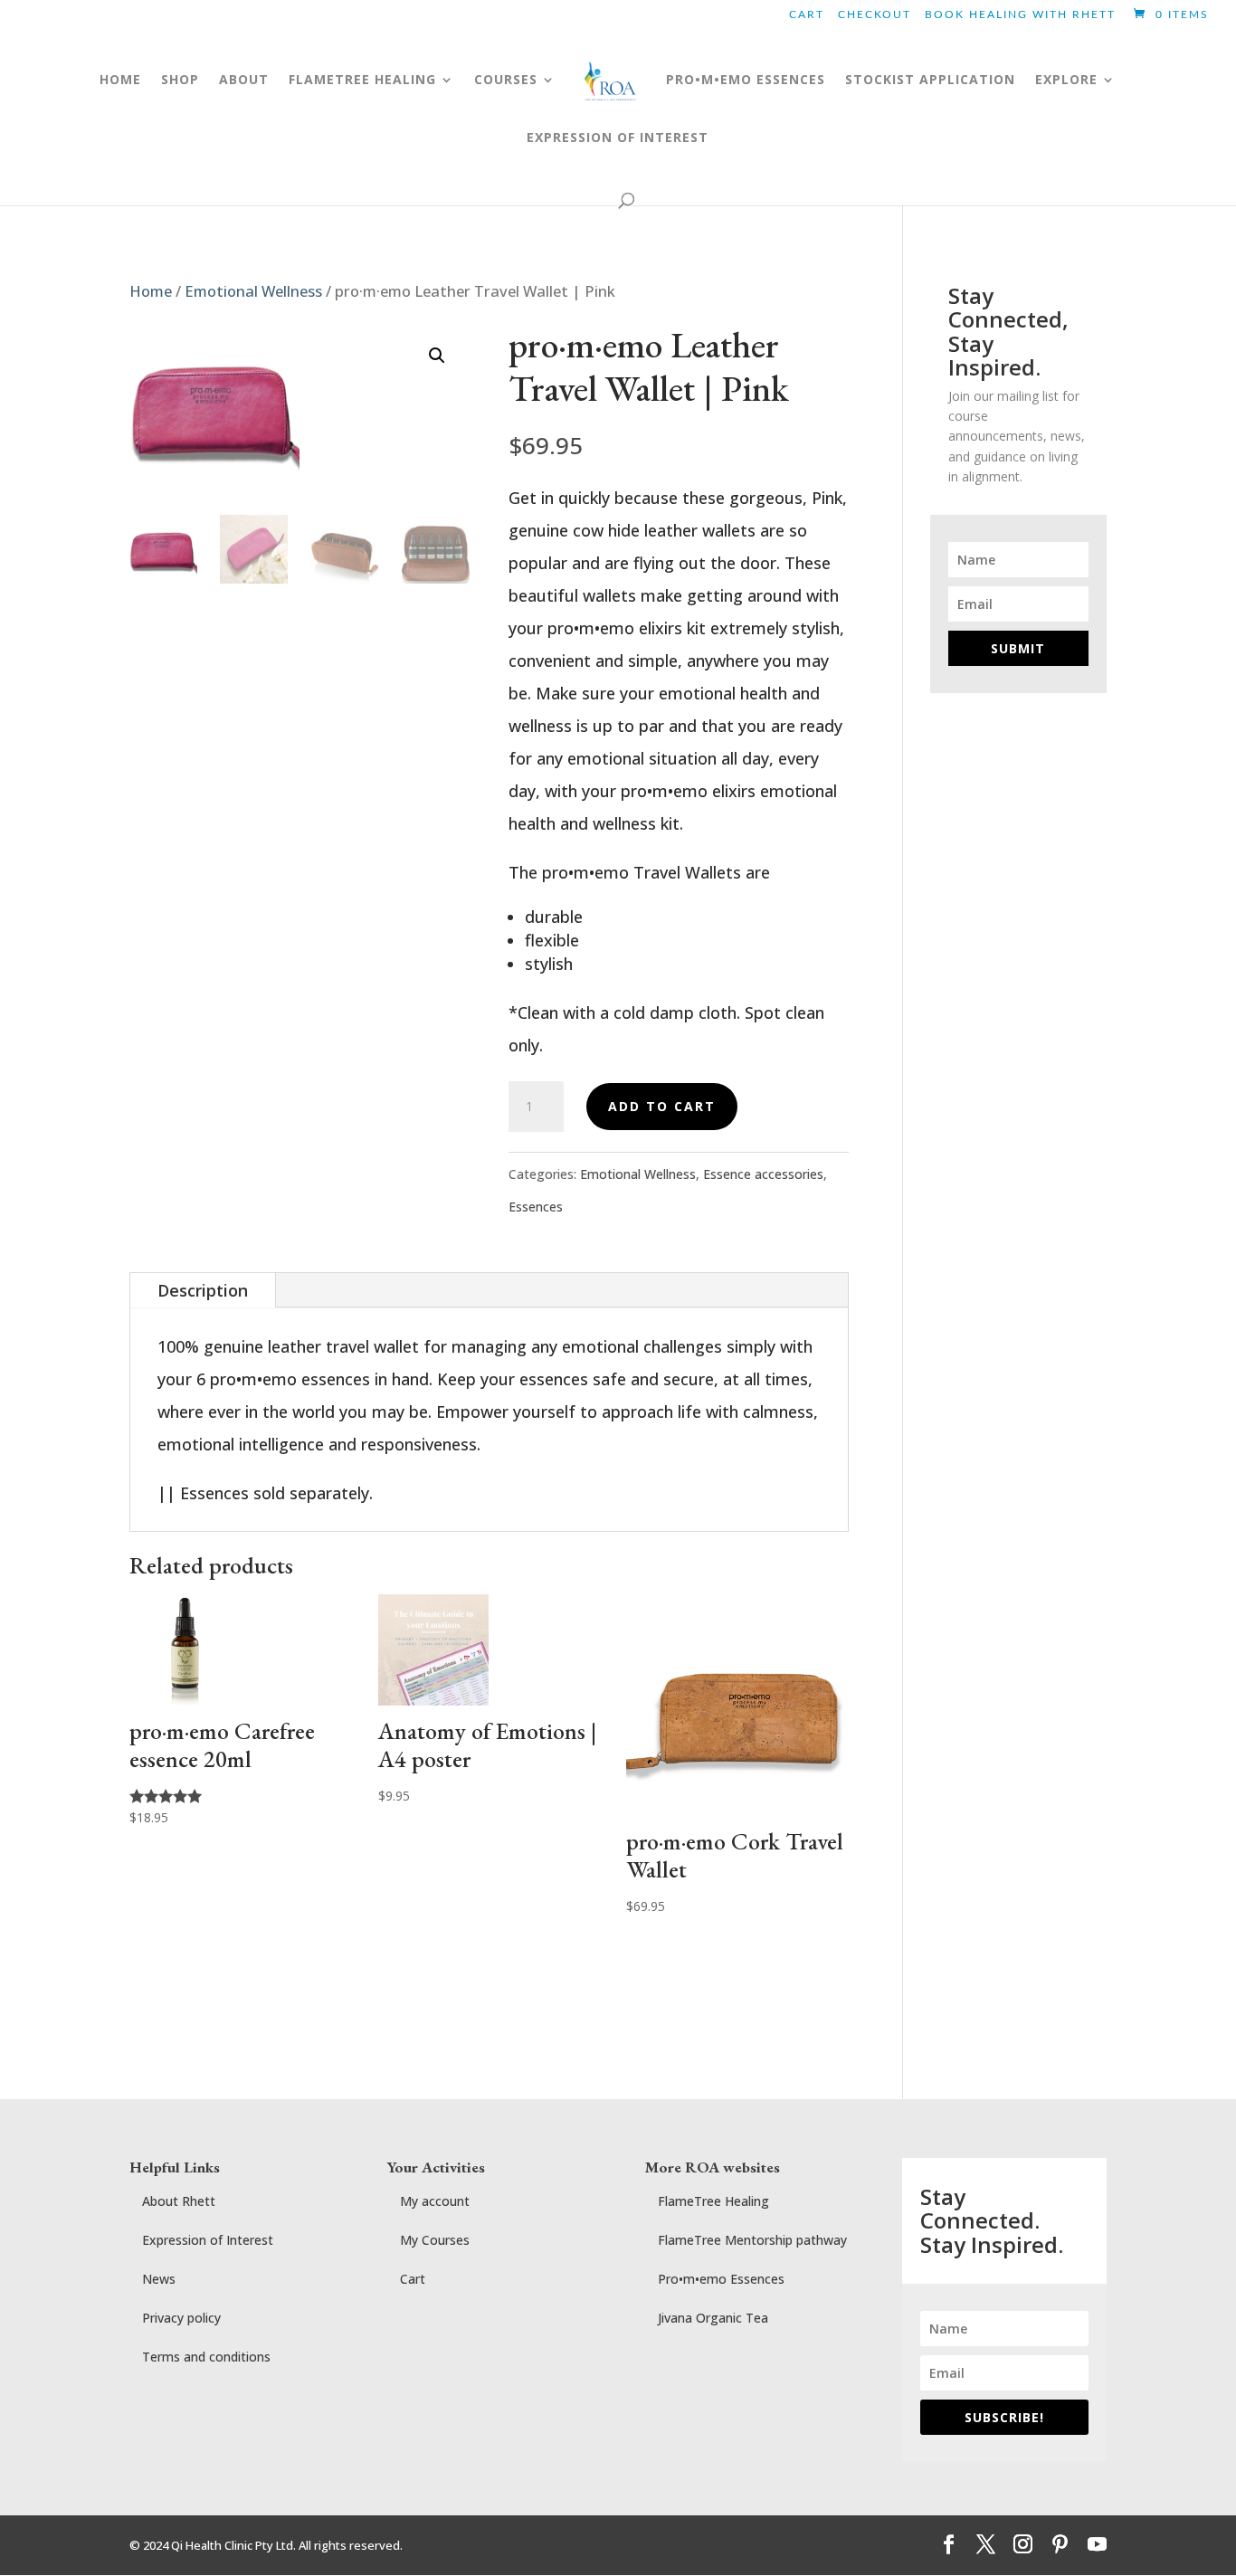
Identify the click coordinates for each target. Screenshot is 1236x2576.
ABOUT (244, 81)
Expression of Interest (618, 138)
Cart (807, 14)
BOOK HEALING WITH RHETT (1020, 14)
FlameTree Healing (713, 2201)
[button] (437, 356)
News (159, 2279)
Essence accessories (763, 1174)
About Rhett (179, 2201)
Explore (1066, 81)
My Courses (435, 2240)
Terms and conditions (206, 2357)
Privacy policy (181, 2318)
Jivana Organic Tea (713, 2318)
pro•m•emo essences (746, 81)
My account (435, 2201)
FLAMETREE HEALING (362, 81)
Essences (536, 1207)
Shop (180, 81)
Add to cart (662, 1106)
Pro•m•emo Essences (721, 2279)
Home (120, 81)
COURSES (506, 81)
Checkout (875, 14)
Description (203, 1290)
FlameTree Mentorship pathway (752, 2240)
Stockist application (930, 81)
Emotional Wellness (253, 291)
